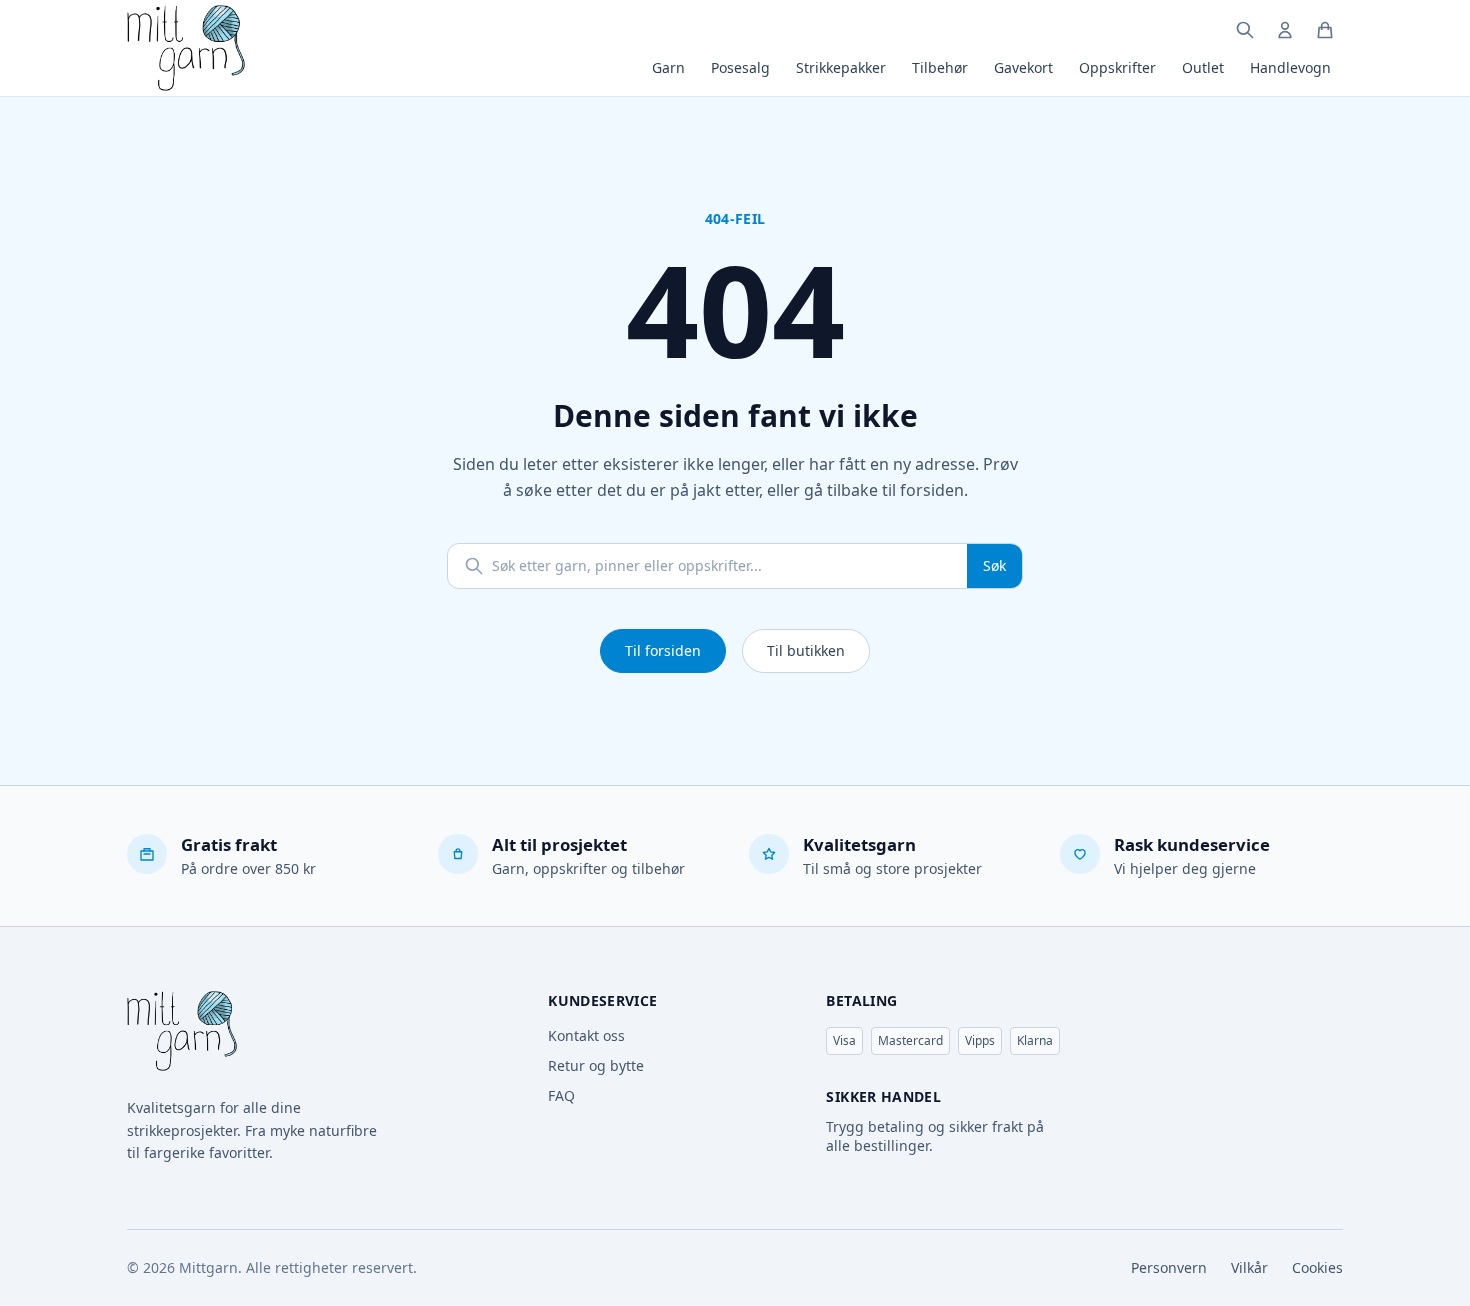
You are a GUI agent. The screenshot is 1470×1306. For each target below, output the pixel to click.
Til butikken (806, 650)
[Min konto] (1285, 30)
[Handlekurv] (1325, 30)
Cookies (1317, 1267)
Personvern (1169, 1267)
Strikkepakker (841, 67)
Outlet (1203, 67)
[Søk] (1245, 30)
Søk (994, 565)
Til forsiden (663, 650)
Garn (668, 67)
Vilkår (1249, 1267)
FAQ (561, 1095)
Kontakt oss (586, 1035)
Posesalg (740, 67)
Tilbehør (940, 67)
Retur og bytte (596, 1065)
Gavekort (1023, 67)
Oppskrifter (1117, 67)
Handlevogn (1290, 67)
